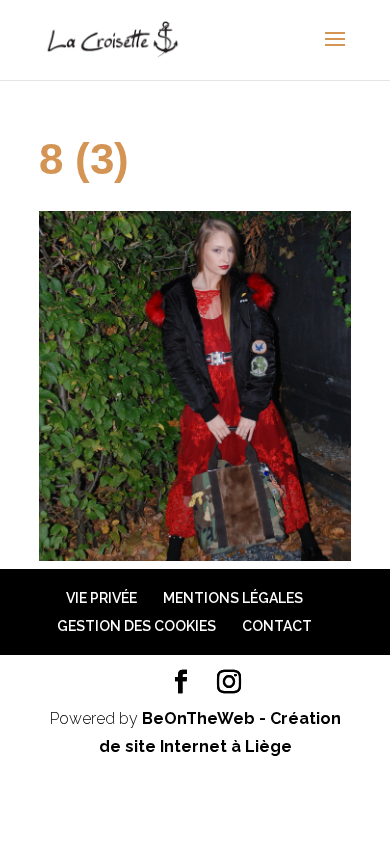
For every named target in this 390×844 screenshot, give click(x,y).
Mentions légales (233, 598)
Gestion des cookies (136, 626)
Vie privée (101, 598)
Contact (277, 626)
